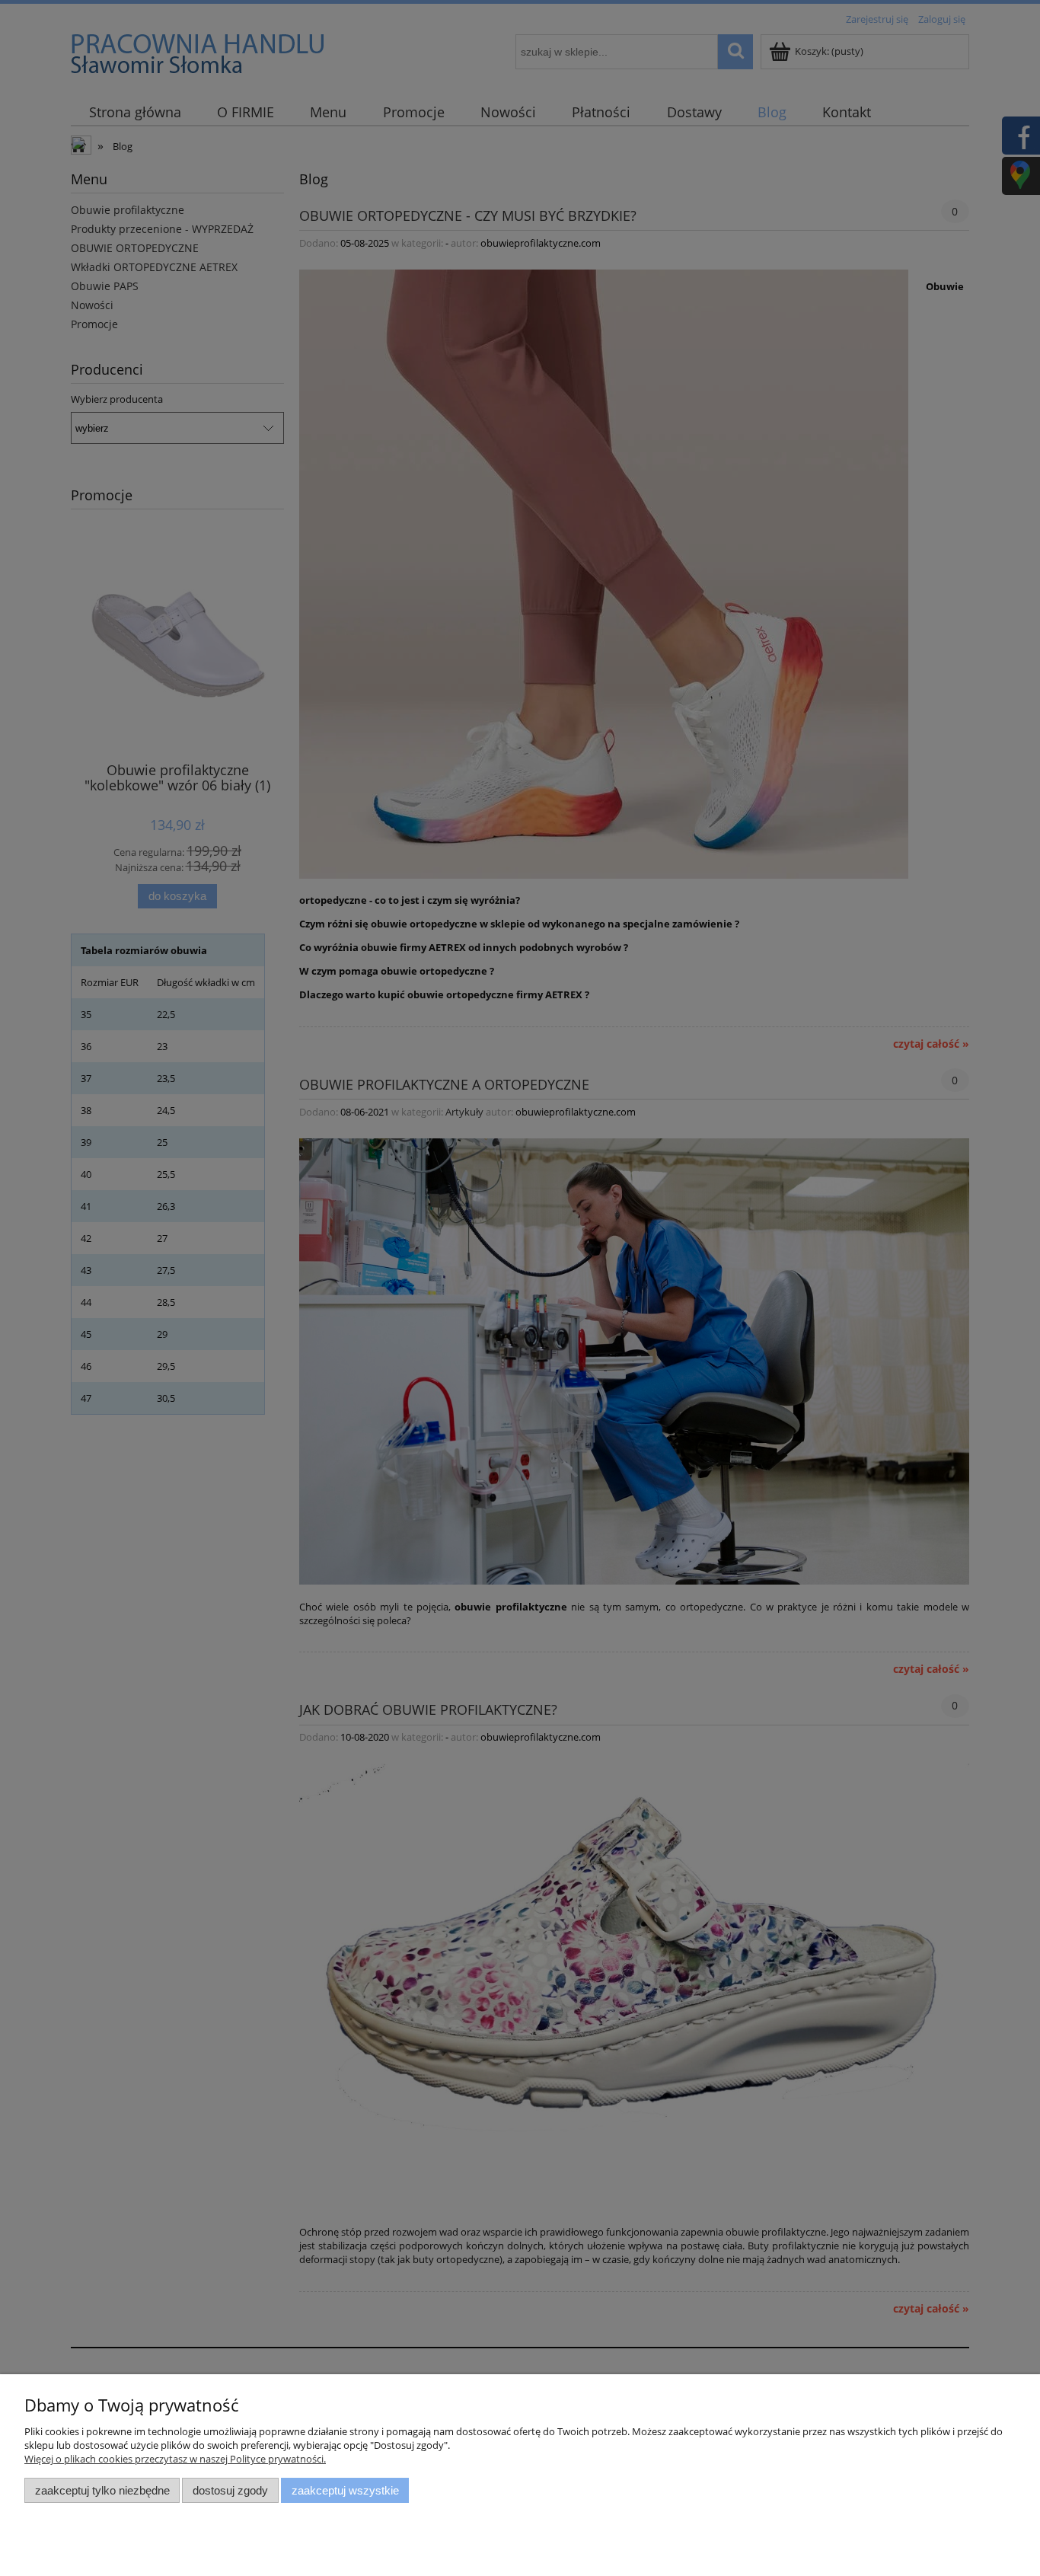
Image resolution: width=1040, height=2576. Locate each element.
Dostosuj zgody (230, 2490)
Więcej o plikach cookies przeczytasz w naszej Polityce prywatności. (175, 2459)
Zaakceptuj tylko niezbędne (102, 2490)
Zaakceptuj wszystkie (345, 2490)
